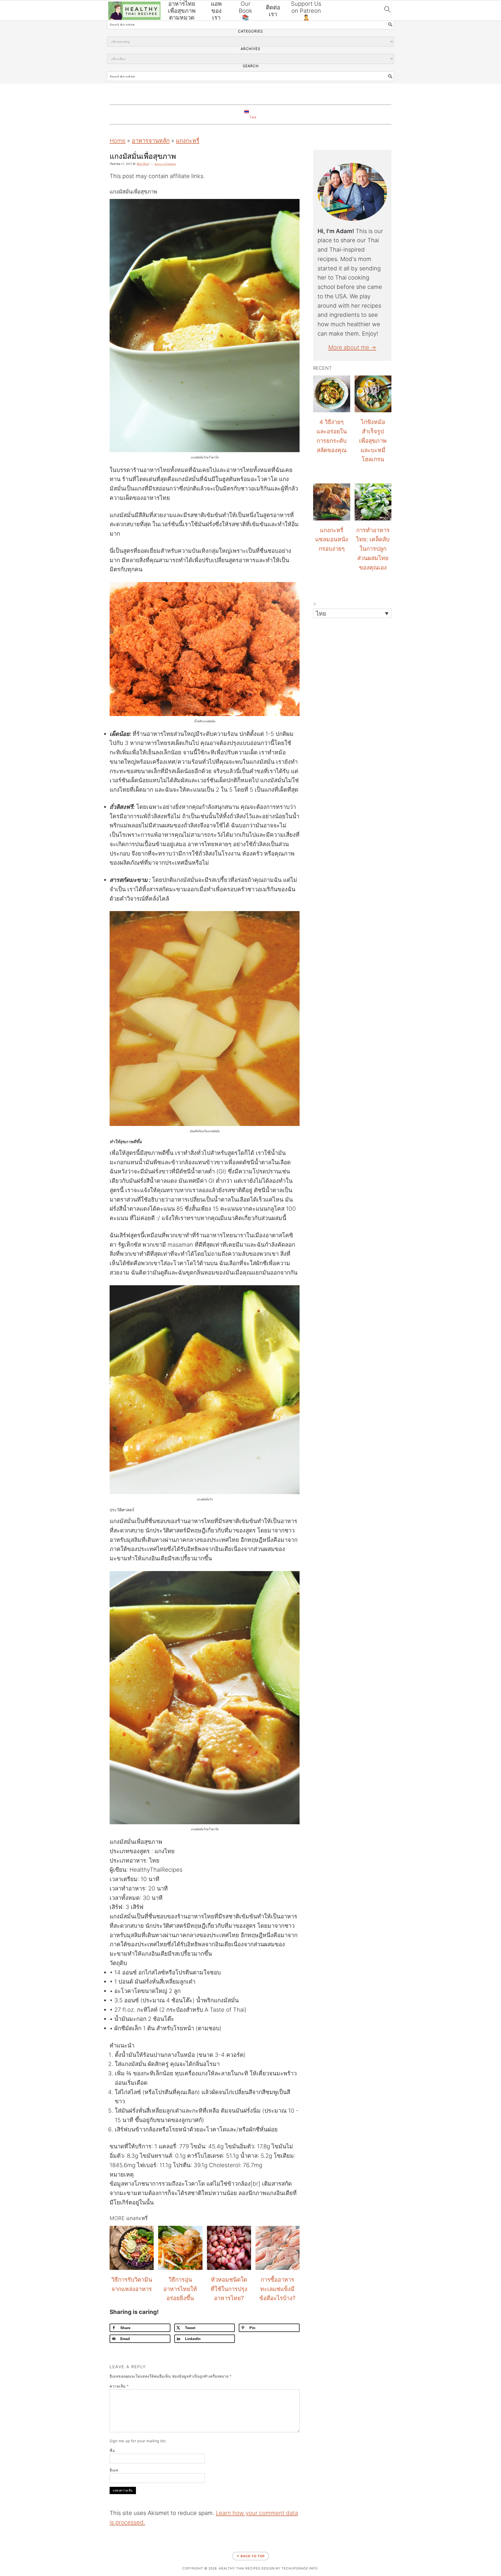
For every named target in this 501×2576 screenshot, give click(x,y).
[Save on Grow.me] (6, 1321)
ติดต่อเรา (273, 11)
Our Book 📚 (246, 11)
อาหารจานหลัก (151, 141)
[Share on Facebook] (6, 1267)
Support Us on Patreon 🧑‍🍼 (306, 11)
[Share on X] (6, 1281)
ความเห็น (119, 2386)
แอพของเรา (216, 11)
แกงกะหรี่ (188, 141)
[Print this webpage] (6, 1307)
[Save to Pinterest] (6, 1294)
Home (118, 141)
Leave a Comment (165, 164)
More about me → (352, 347)
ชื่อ (112, 2450)
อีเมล (114, 2470)
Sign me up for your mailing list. (138, 2441)
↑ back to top (251, 2556)
